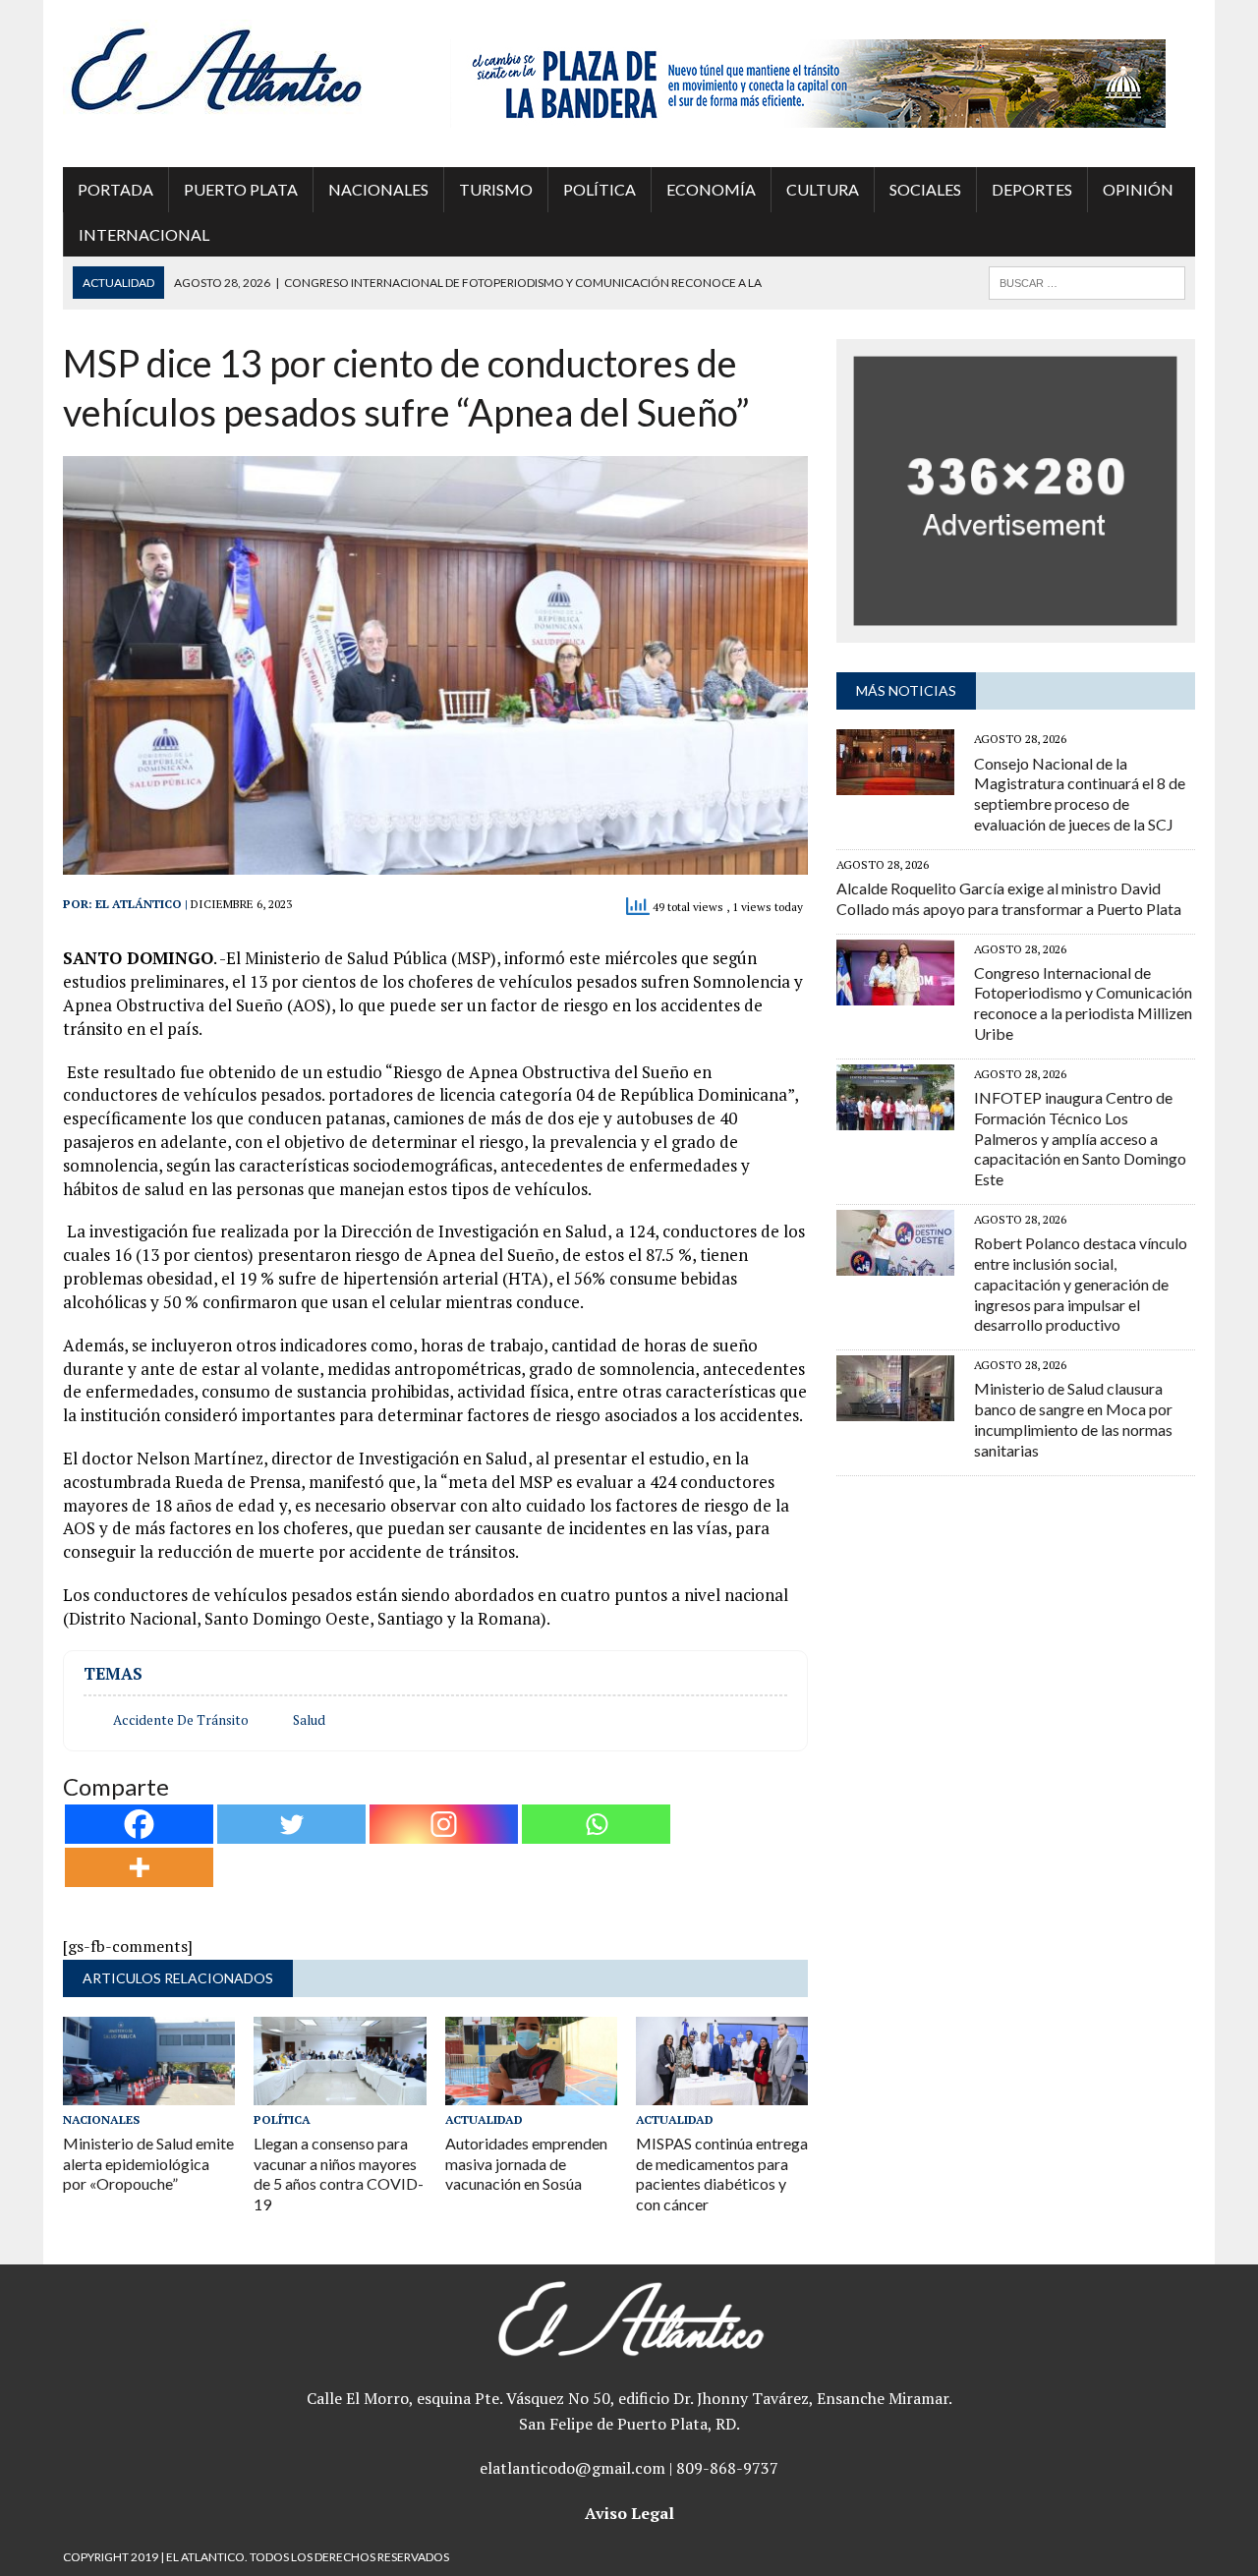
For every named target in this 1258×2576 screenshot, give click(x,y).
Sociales (925, 189)
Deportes (1032, 189)
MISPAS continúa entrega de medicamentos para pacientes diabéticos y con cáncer (722, 2174)
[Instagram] (444, 1824)
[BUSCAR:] (1087, 281)
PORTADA (115, 189)
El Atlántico (139, 904)
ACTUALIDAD (484, 2119)
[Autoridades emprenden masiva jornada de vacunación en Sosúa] (531, 2091)
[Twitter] (291, 1824)
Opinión (1138, 189)
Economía (711, 189)
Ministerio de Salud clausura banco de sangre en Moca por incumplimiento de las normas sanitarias (1073, 1419)
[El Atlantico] (242, 69)
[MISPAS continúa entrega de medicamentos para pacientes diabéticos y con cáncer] (722, 2091)
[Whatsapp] (596, 1824)
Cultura (823, 189)
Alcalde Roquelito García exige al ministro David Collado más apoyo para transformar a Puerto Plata (1009, 898)
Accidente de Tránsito (181, 1720)
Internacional (144, 234)
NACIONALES (378, 189)
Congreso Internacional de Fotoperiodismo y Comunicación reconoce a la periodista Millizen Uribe (1083, 1003)
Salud (309, 1720)
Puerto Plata (241, 189)
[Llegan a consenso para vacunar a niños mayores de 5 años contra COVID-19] (340, 2091)
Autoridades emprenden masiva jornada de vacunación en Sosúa (526, 2164)
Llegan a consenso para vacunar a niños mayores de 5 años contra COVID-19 (339, 2174)
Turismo (496, 189)
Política (600, 189)
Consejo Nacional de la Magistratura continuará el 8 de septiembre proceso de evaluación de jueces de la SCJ (1080, 794)
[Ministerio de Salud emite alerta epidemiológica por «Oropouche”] (149, 2091)
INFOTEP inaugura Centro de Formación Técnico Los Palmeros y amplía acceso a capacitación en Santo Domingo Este (1080, 1138)
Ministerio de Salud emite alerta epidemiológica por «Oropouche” (148, 2164)
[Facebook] (139, 1824)
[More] (139, 1867)
